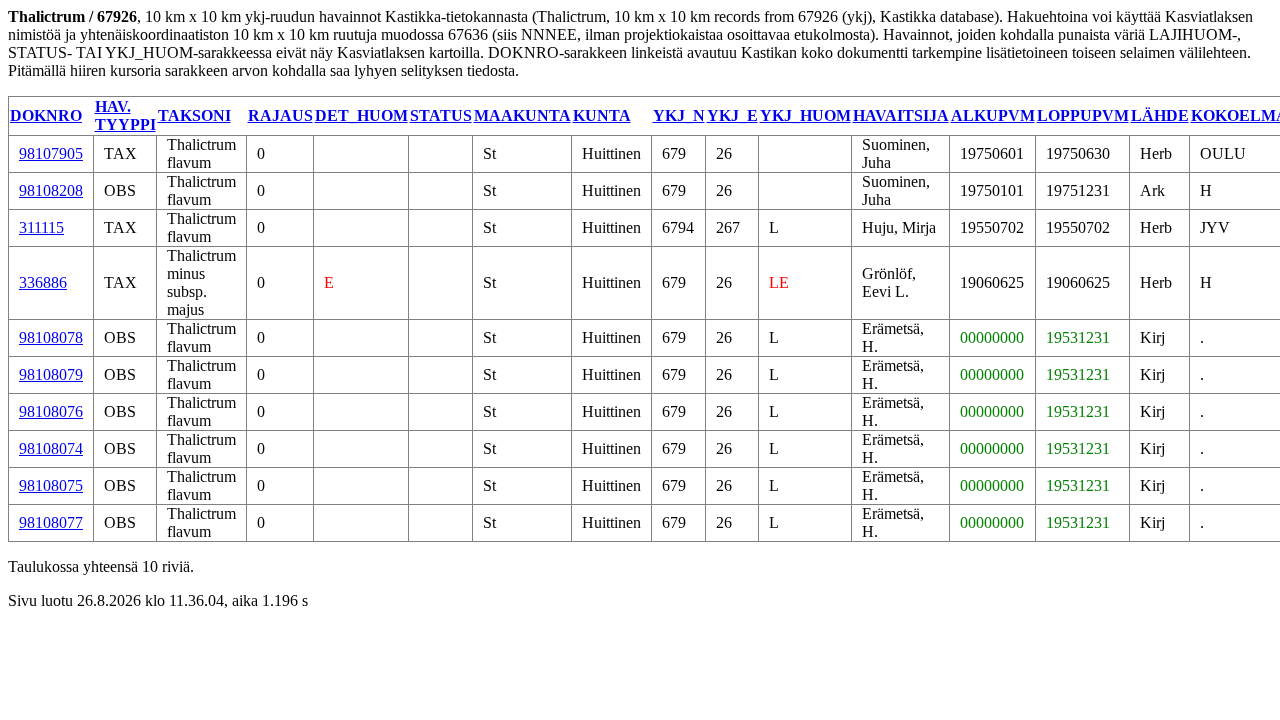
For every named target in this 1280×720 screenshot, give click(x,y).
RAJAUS (280, 115)
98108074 (51, 448)
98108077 (51, 522)
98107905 (51, 153)
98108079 (51, 374)
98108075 (51, 485)
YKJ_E (732, 115)
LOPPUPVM (1083, 115)
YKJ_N (679, 115)
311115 (41, 227)
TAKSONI (194, 115)
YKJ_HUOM (805, 115)
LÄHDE (1160, 115)
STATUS (441, 115)
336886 (43, 282)
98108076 (51, 411)
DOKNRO (46, 115)
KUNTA (602, 115)
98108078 (51, 337)
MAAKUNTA (522, 115)
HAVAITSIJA (901, 115)
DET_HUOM (361, 115)
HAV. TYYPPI (125, 115)
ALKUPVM (993, 115)
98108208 (51, 190)
